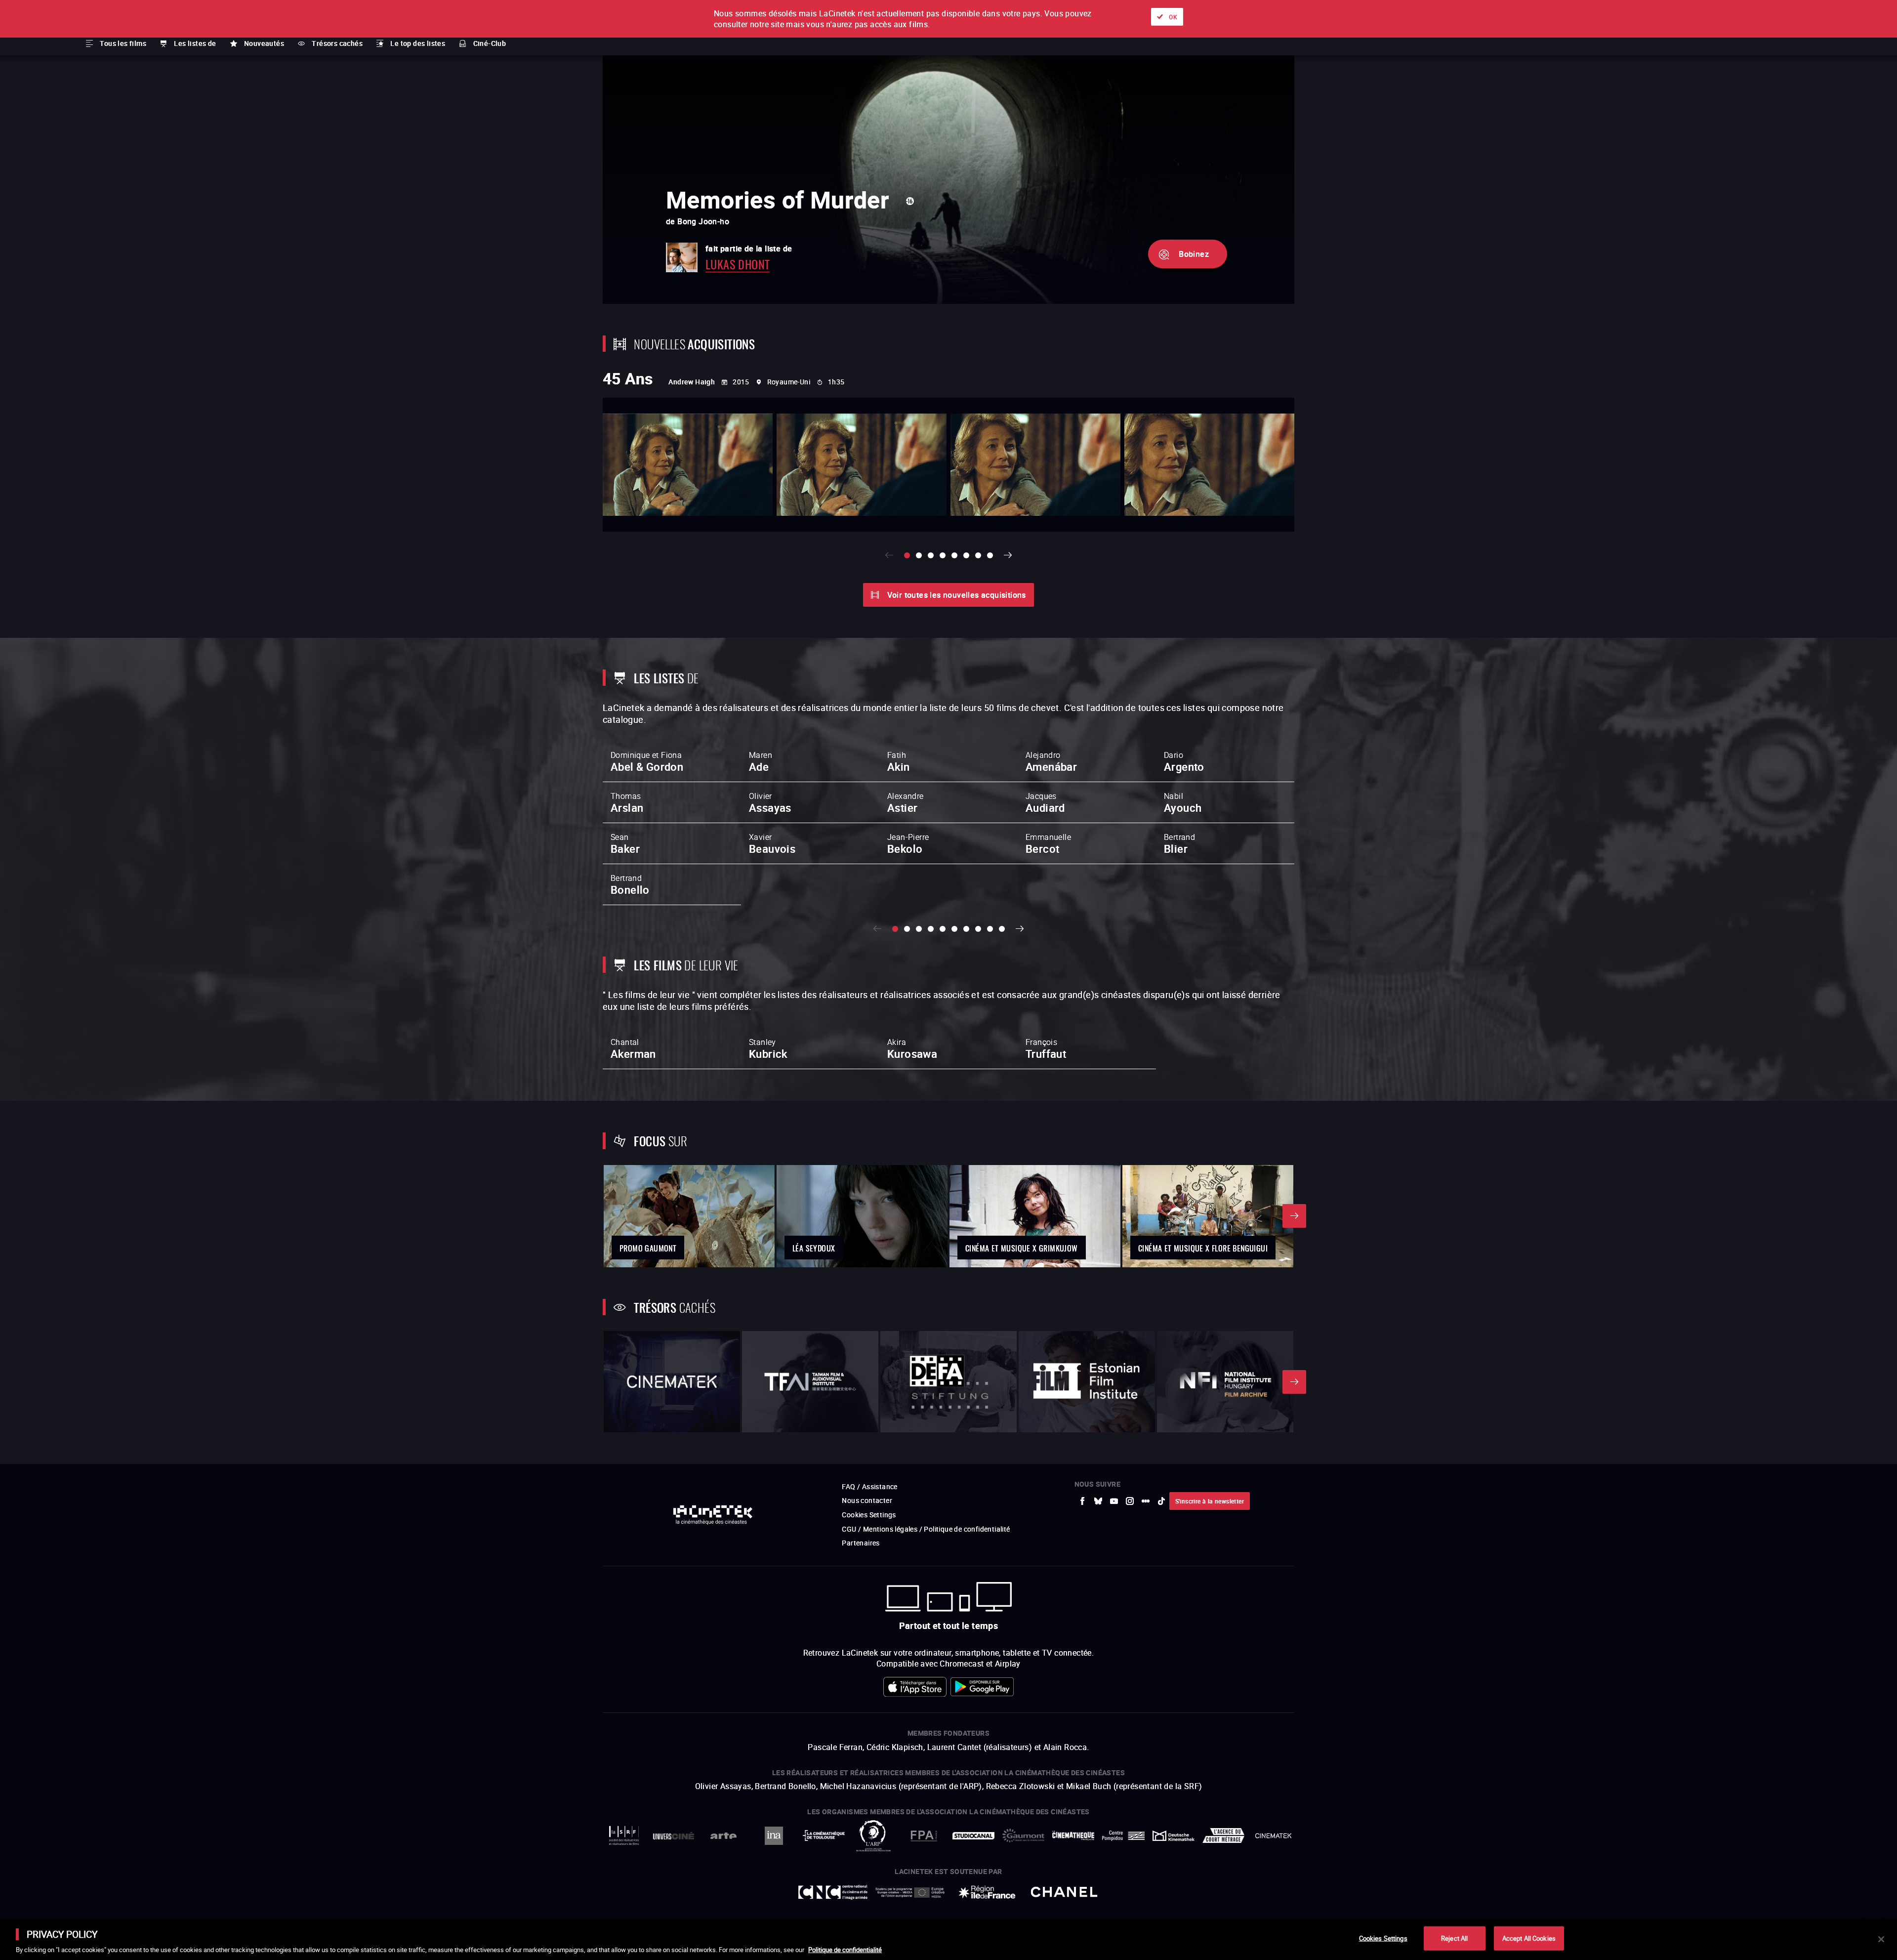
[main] (948, 1939)
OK (1173, 17)
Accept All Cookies (1529, 1938)
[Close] (1881, 1939)
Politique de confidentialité (845, 1950)
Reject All (1454, 1938)
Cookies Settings (1383, 1938)
